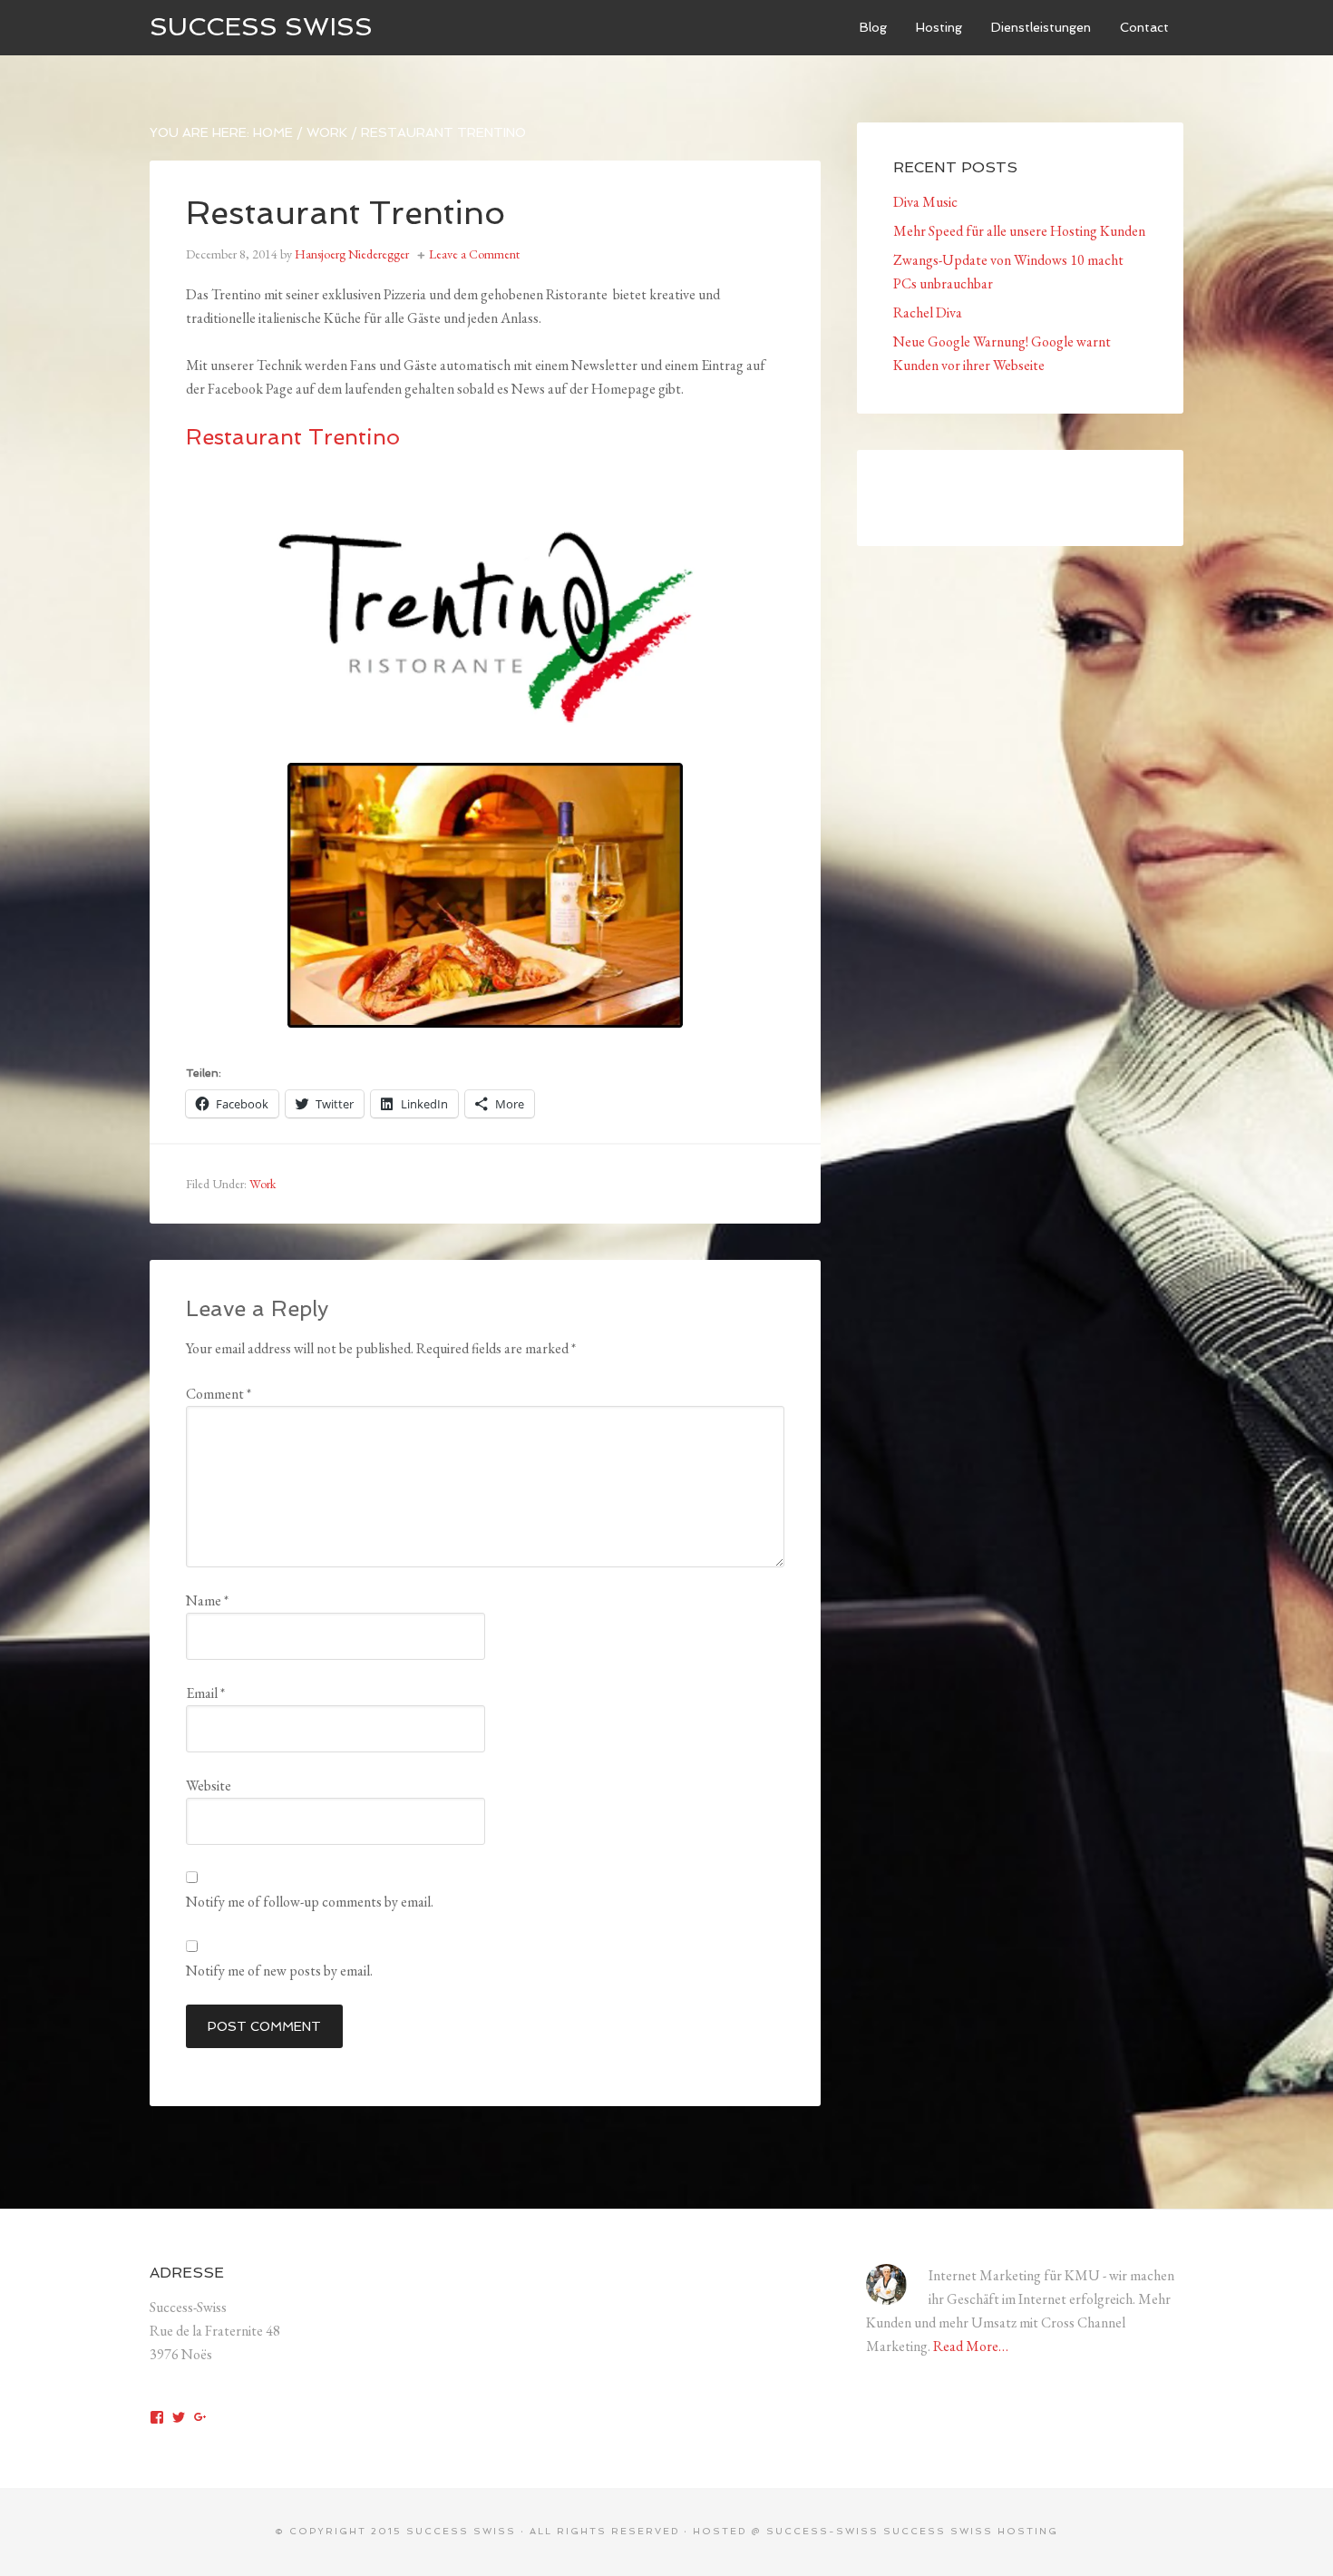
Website (209, 1786)
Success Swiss (261, 27)
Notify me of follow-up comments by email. (310, 1902)
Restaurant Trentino (293, 437)
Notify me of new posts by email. (279, 1971)
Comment (219, 1394)
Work (263, 1184)
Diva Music (925, 202)
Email (205, 1693)
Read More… (971, 2346)
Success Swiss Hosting (971, 2531)
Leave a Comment (474, 254)
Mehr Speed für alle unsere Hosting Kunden (1019, 231)
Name (207, 1600)
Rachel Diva (928, 312)
